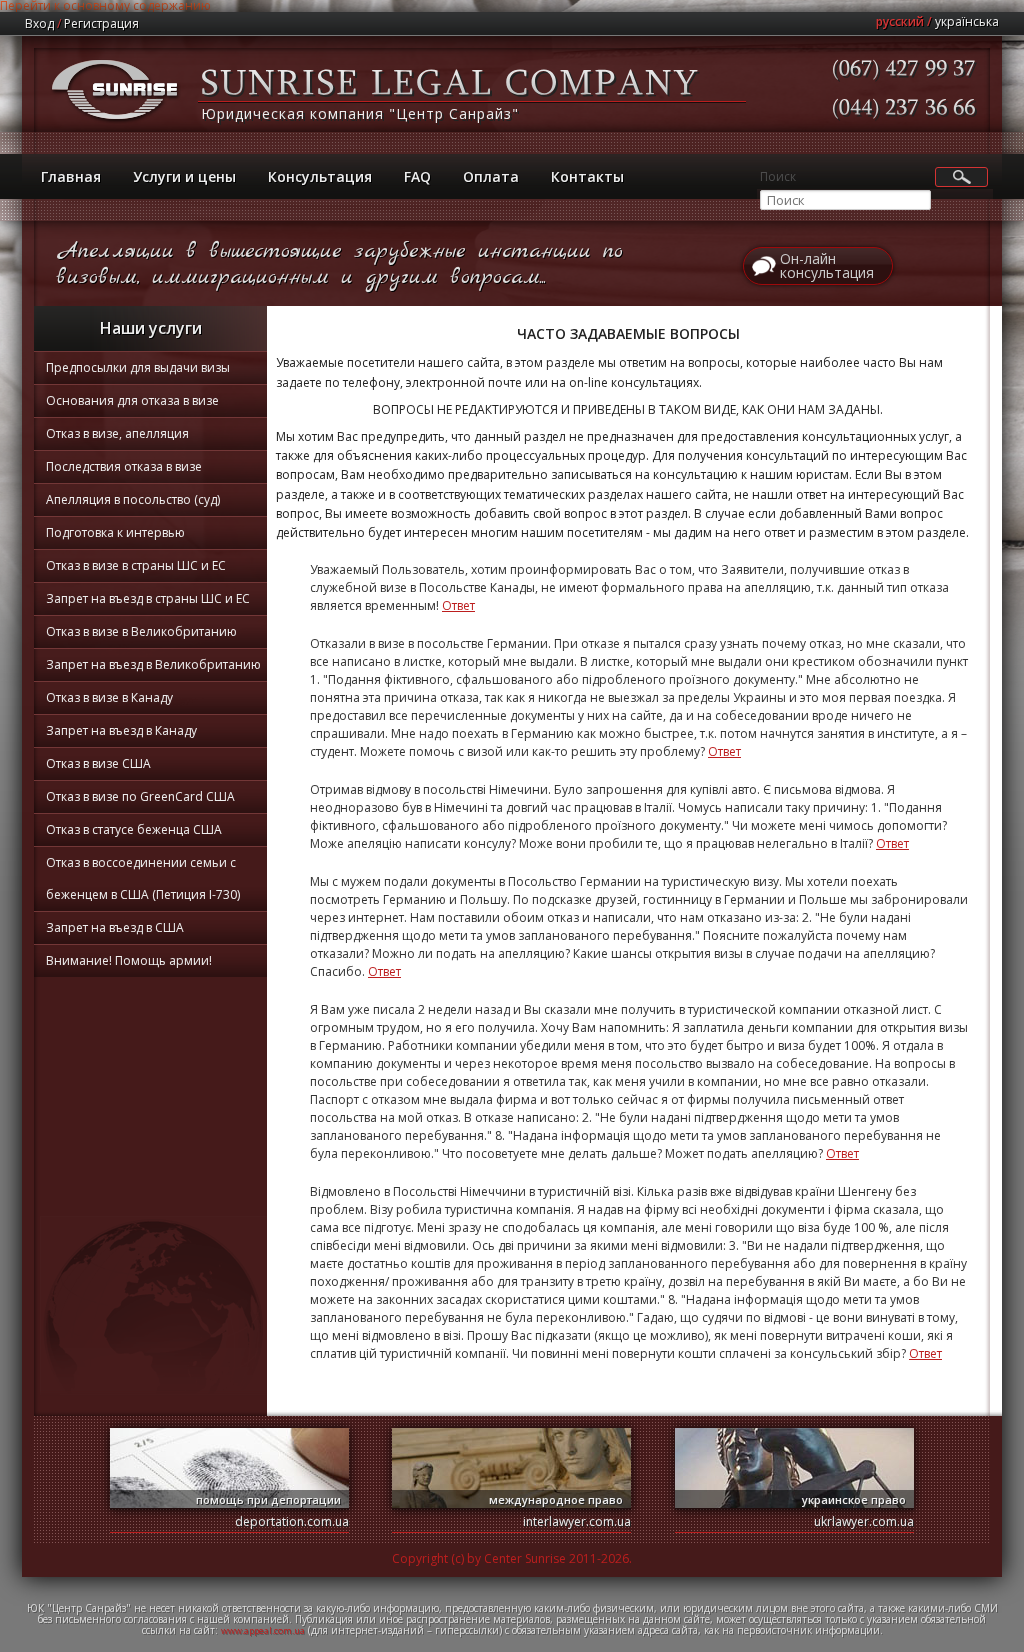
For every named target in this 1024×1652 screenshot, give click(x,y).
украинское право (854, 1499)
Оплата (491, 176)
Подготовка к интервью (115, 532)
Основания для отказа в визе (132, 400)
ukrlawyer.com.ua (864, 1521)
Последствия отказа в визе (124, 466)
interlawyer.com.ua (577, 1521)
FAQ (417, 176)
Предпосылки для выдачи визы (138, 367)
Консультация (320, 176)
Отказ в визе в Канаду (109, 697)
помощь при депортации (268, 1499)
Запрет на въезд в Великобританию (153, 664)
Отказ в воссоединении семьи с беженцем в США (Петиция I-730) (143, 878)
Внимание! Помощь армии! (129, 960)
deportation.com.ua (292, 1521)
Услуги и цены (184, 176)
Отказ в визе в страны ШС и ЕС (136, 565)
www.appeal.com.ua (263, 1630)
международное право (556, 1499)
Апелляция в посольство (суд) (133, 499)
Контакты (587, 176)
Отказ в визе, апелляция (117, 433)
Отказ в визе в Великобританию (141, 631)
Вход (39, 23)
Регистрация (101, 23)
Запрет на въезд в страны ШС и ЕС (148, 598)
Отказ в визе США (98, 763)
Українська (967, 21)
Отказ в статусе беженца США (134, 829)
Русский (900, 21)
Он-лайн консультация (827, 265)
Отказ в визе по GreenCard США (140, 796)
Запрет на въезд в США (115, 927)
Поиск (778, 176)
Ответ (458, 605)
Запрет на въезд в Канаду (121, 730)
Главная (71, 176)
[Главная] (116, 124)
